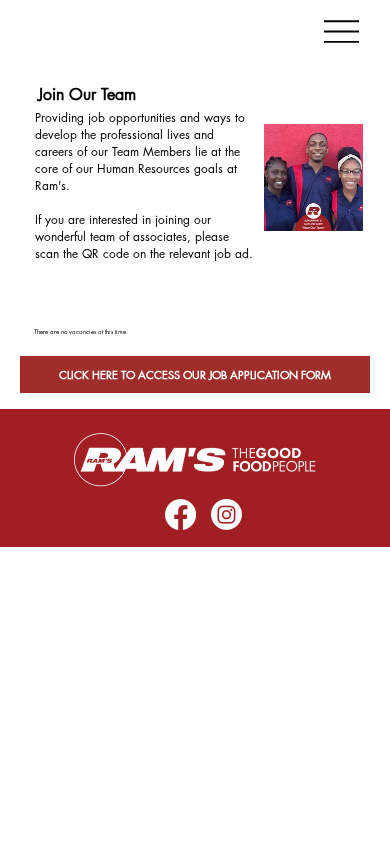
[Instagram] (226, 514)
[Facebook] (180, 514)
